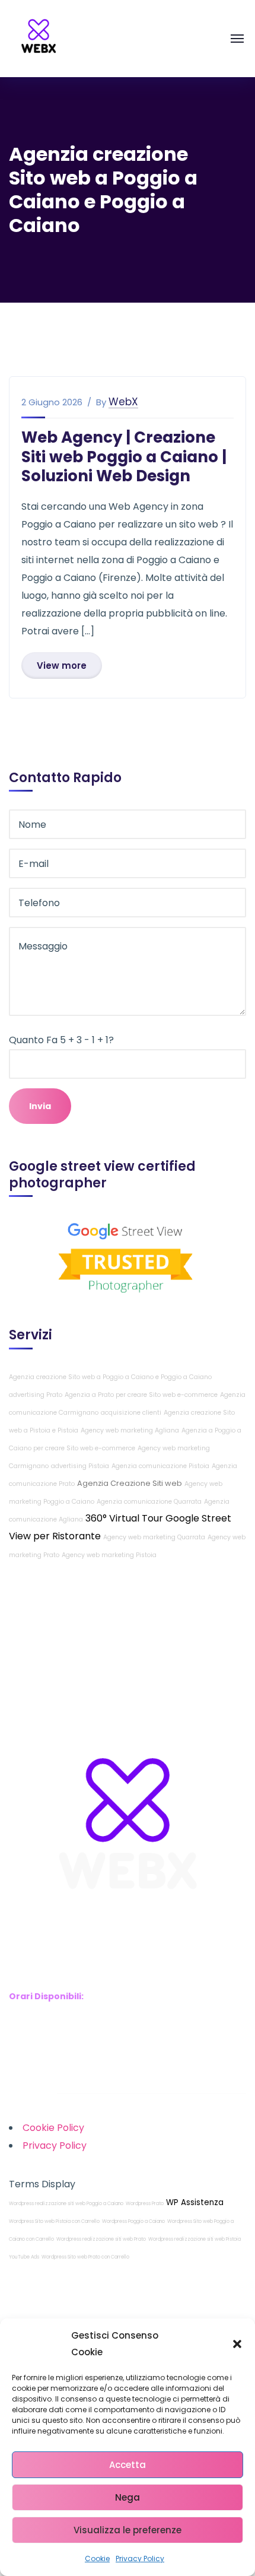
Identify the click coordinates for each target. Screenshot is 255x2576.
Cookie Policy (53, 2128)
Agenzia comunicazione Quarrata (149, 1502)
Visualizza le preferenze (128, 2530)
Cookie (97, 2558)
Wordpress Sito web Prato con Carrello (85, 2257)
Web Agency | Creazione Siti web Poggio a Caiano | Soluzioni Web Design (124, 457)
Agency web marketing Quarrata (154, 1537)
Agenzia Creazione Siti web (130, 1483)
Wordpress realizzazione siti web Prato (101, 2239)
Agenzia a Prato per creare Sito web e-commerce (141, 1395)
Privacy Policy (140, 2558)
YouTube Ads (24, 2257)
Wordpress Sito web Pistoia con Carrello (54, 2221)
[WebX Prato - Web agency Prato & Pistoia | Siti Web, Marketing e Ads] (39, 38)
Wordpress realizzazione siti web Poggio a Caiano (66, 2204)
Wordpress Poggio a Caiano (133, 2221)
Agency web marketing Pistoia (109, 1555)
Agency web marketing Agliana (130, 1430)
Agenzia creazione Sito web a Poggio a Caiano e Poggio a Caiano (110, 1377)
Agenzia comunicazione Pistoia (160, 1466)
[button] (237, 2344)
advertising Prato (36, 1395)
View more (62, 666)
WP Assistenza (195, 2202)
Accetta (128, 2465)
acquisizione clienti (131, 1413)
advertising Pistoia (80, 1466)
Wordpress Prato (145, 2204)
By (101, 402)
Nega (128, 2497)
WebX (123, 402)
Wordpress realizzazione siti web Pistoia (195, 2239)
